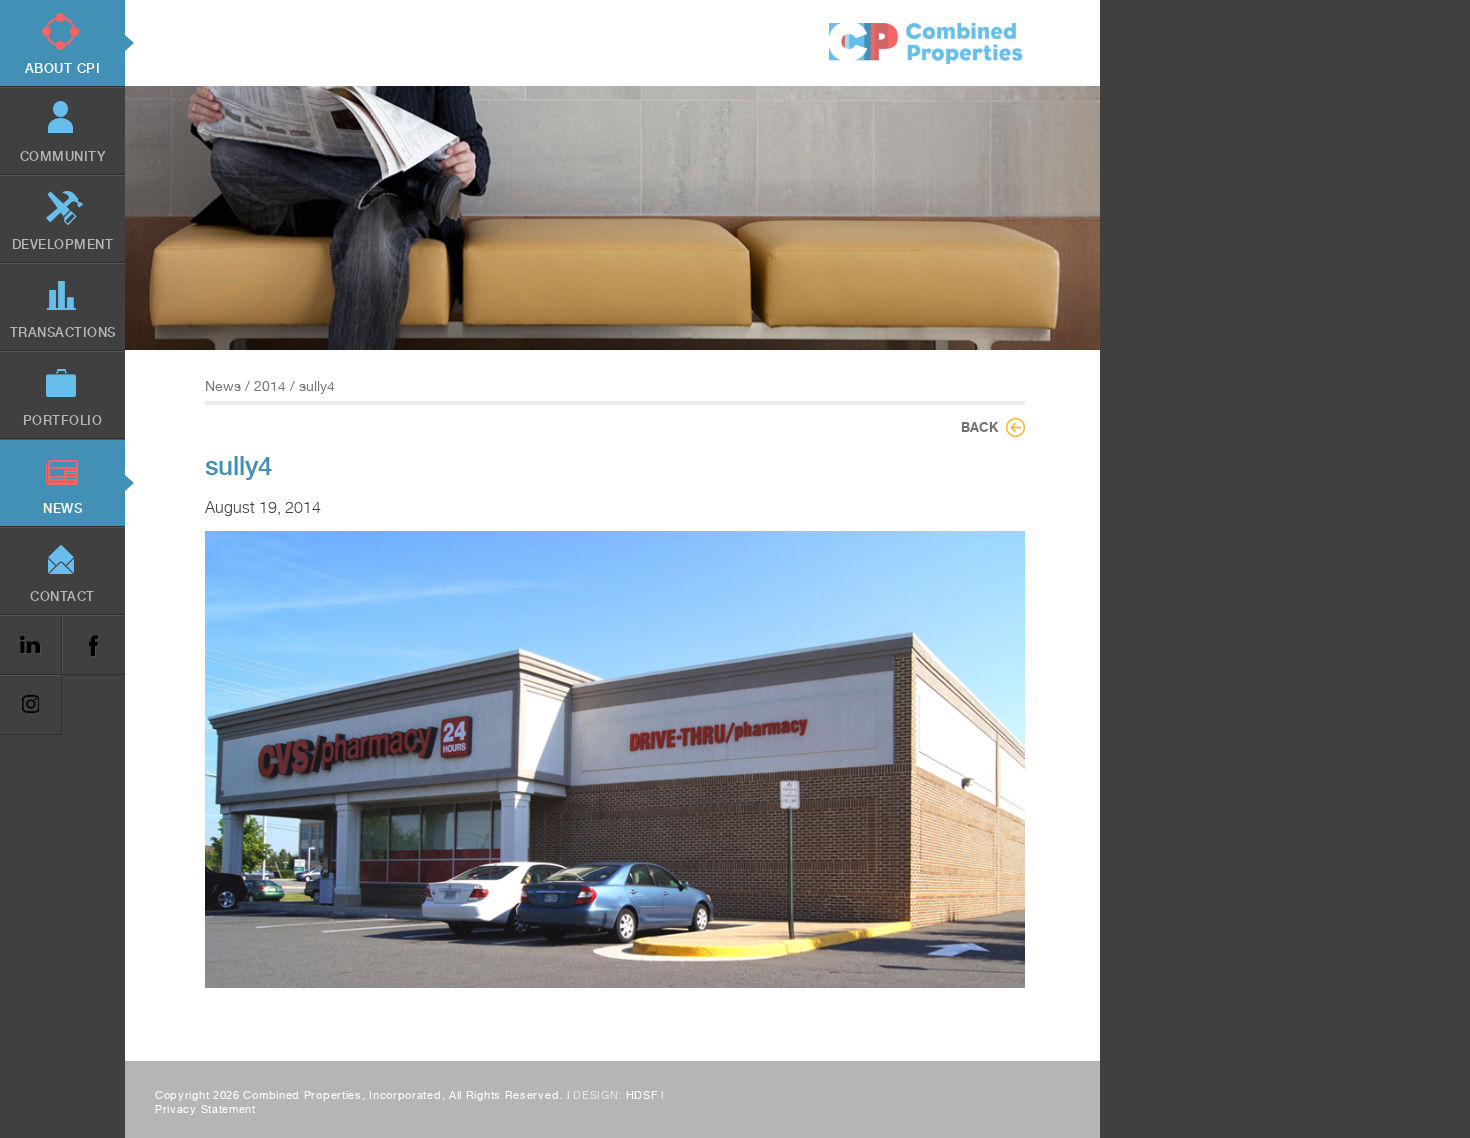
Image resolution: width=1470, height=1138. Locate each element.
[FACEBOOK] (93, 645)
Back (979, 427)
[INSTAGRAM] (31, 705)
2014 (270, 386)
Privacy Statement (205, 1109)
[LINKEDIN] (31, 645)
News (223, 386)
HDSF (642, 1095)
